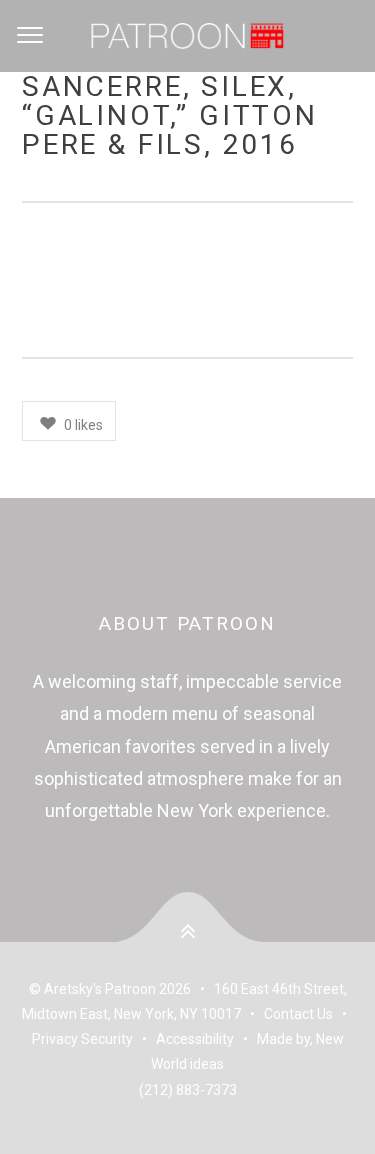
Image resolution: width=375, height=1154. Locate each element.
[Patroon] (187, 36)
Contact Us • (308, 1014)
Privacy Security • (94, 1039)
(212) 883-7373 (188, 1090)
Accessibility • (206, 1039)
